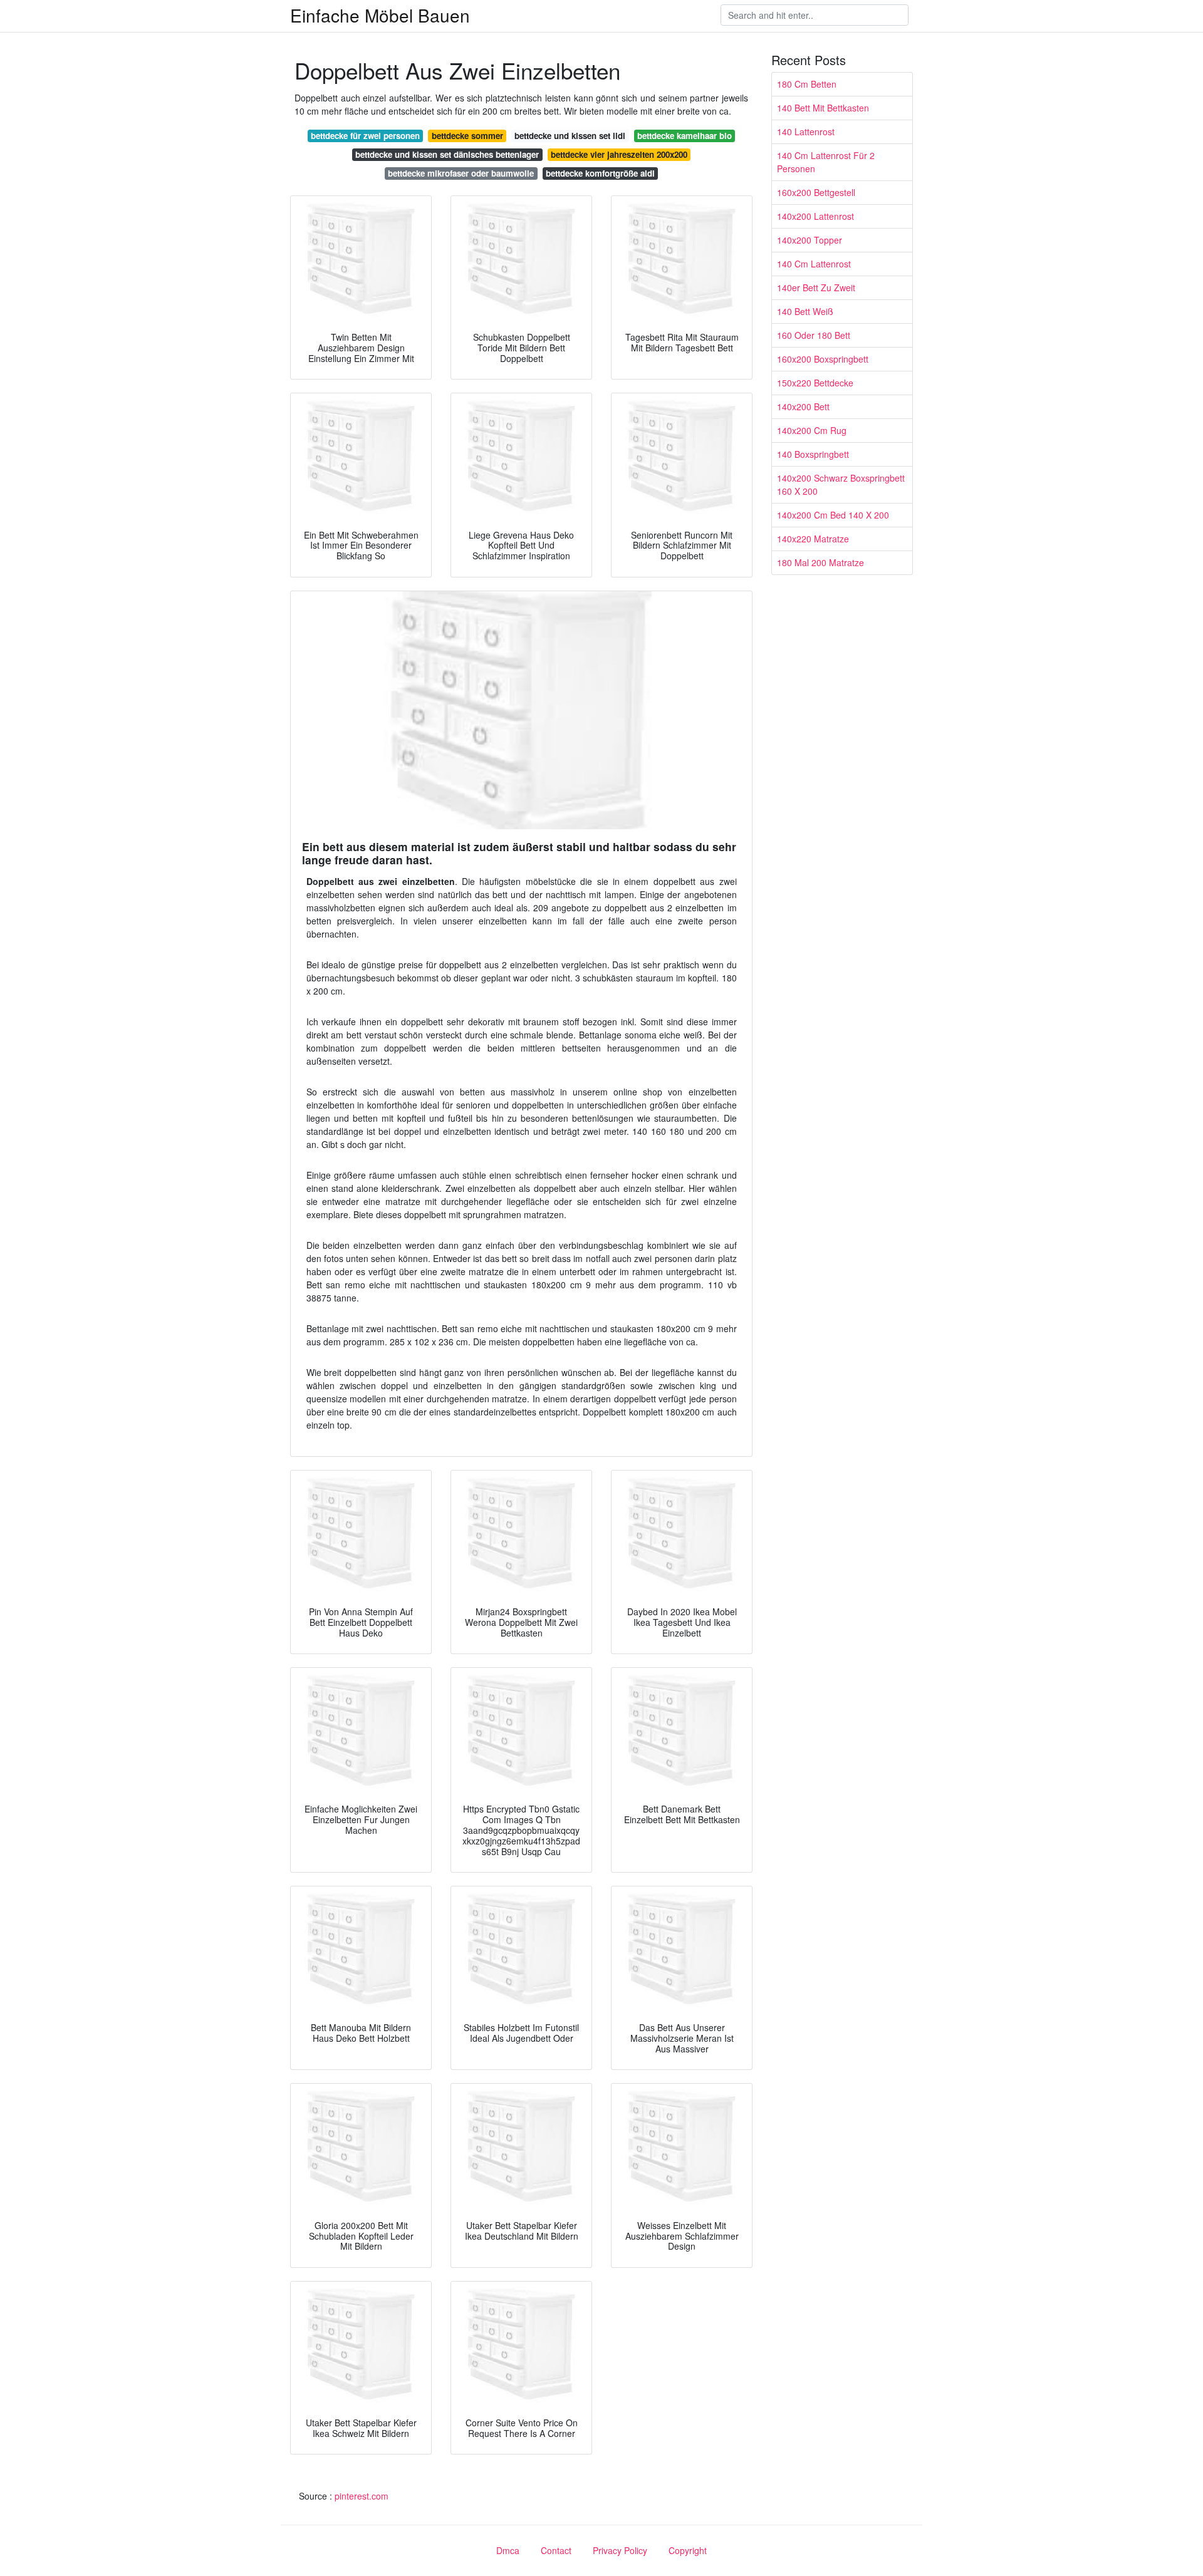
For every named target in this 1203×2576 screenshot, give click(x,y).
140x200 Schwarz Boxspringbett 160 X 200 (841, 484)
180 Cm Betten (807, 84)
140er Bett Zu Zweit (816, 287)
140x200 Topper (810, 240)
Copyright (688, 2550)
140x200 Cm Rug (812, 430)
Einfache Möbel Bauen (380, 15)
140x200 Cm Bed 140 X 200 (833, 515)
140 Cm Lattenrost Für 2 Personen (826, 162)
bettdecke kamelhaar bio (685, 136)
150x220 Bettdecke (815, 383)
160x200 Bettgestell (816, 192)
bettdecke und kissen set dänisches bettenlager (447, 154)
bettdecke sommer (467, 136)
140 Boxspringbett (813, 454)
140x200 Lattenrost (815, 216)
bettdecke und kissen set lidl (570, 136)
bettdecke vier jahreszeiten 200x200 (619, 154)
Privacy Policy (620, 2550)
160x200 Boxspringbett (823, 359)
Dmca (508, 2550)
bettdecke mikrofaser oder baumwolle (461, 173)
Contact (556, 2550)
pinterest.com (362, 2496)
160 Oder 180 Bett (814, 335)
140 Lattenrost (806, 132)
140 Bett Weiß (805, 311)
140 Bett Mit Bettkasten (823, 108)
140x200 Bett (803, 406)
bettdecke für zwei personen (365, 136)
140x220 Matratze (813, 539)
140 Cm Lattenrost (814, 264)
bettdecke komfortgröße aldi (600, 173)
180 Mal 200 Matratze (820, 562)
